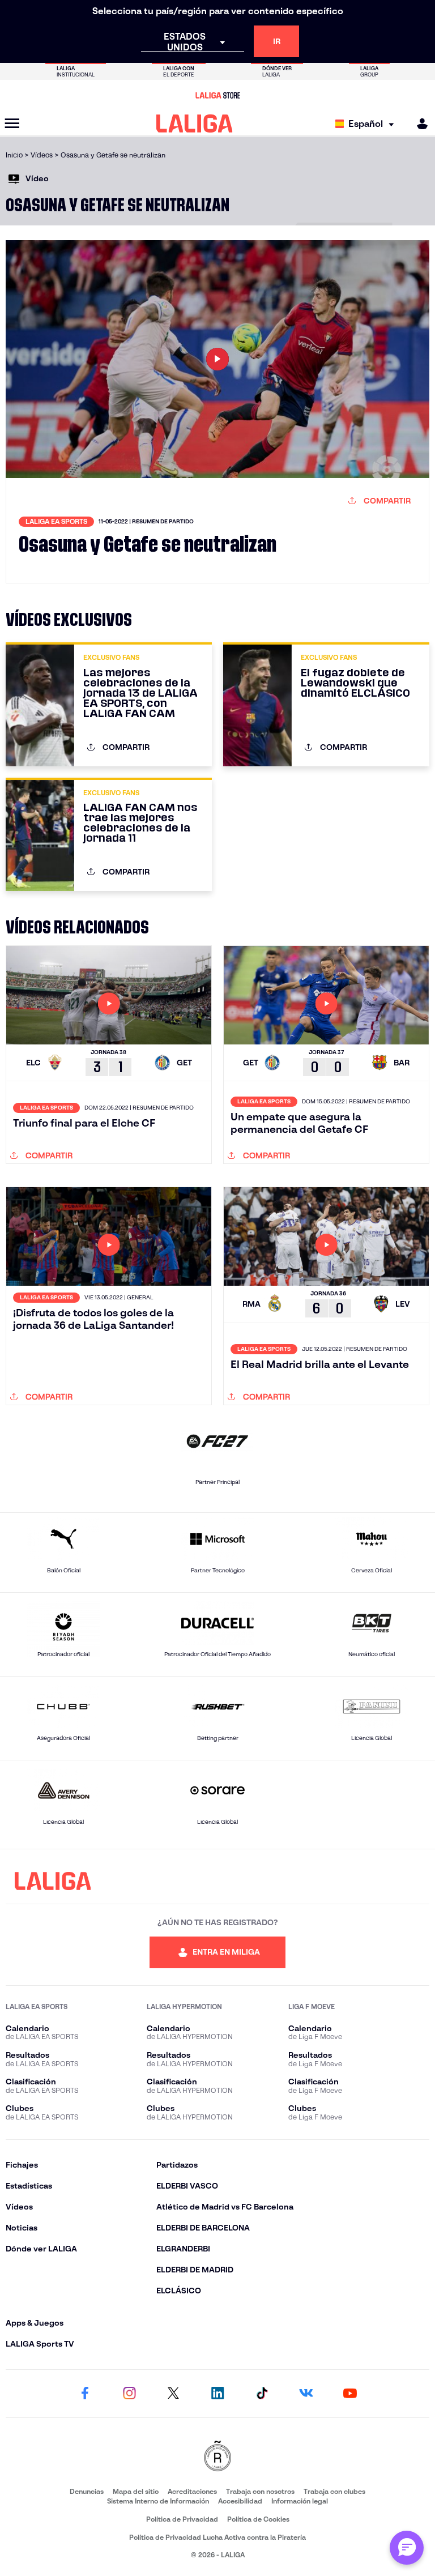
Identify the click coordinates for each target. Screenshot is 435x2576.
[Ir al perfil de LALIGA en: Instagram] (129, 2394)
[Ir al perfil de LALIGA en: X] (173, 2394)
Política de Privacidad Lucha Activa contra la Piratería (217, 2537)
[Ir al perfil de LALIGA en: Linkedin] (217, 2394)
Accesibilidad (240, 2501)
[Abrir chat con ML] (407, 2548)
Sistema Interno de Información (158, 2501)
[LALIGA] (195, 123)
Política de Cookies (258, 2519)
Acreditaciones (192, 2491)
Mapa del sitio (136, 2491)
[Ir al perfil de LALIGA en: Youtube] (350, 2394)
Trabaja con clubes (334, 2491)
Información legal (300, 2501)
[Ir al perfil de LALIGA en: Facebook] (85, 2394)
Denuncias (87, 2491)
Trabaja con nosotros (260, 2491)
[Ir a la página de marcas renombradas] (217, 2457)
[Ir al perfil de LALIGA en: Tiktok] (262, 2394)
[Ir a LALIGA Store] (217, 95)
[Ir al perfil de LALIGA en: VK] (306, 2394)
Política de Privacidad (182, 2519)
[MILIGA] (419, 124)
